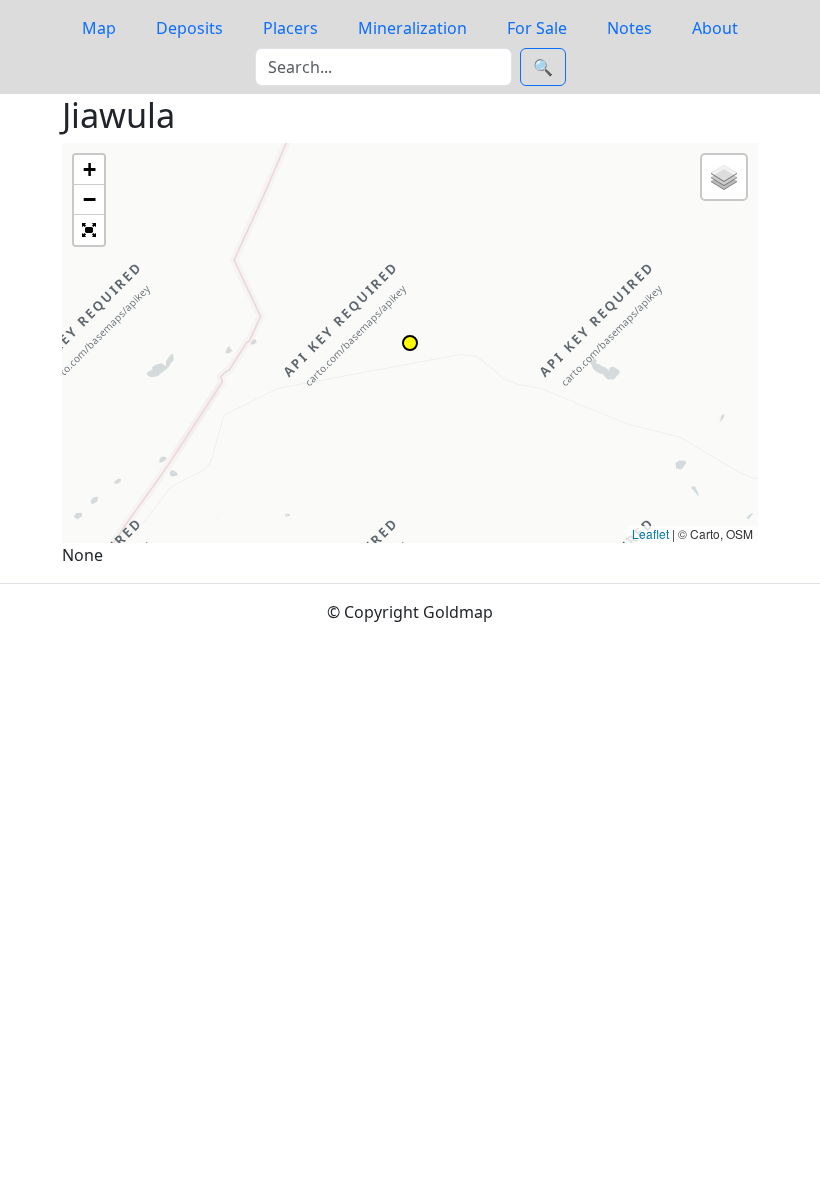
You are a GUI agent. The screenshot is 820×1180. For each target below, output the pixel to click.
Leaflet (650, 533)
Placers (290, 28)
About (715, 28)
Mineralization (412, 28)
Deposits (189, 28)
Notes (629, 28)
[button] (410, 343)
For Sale (537, 28)
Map (99, 28)
